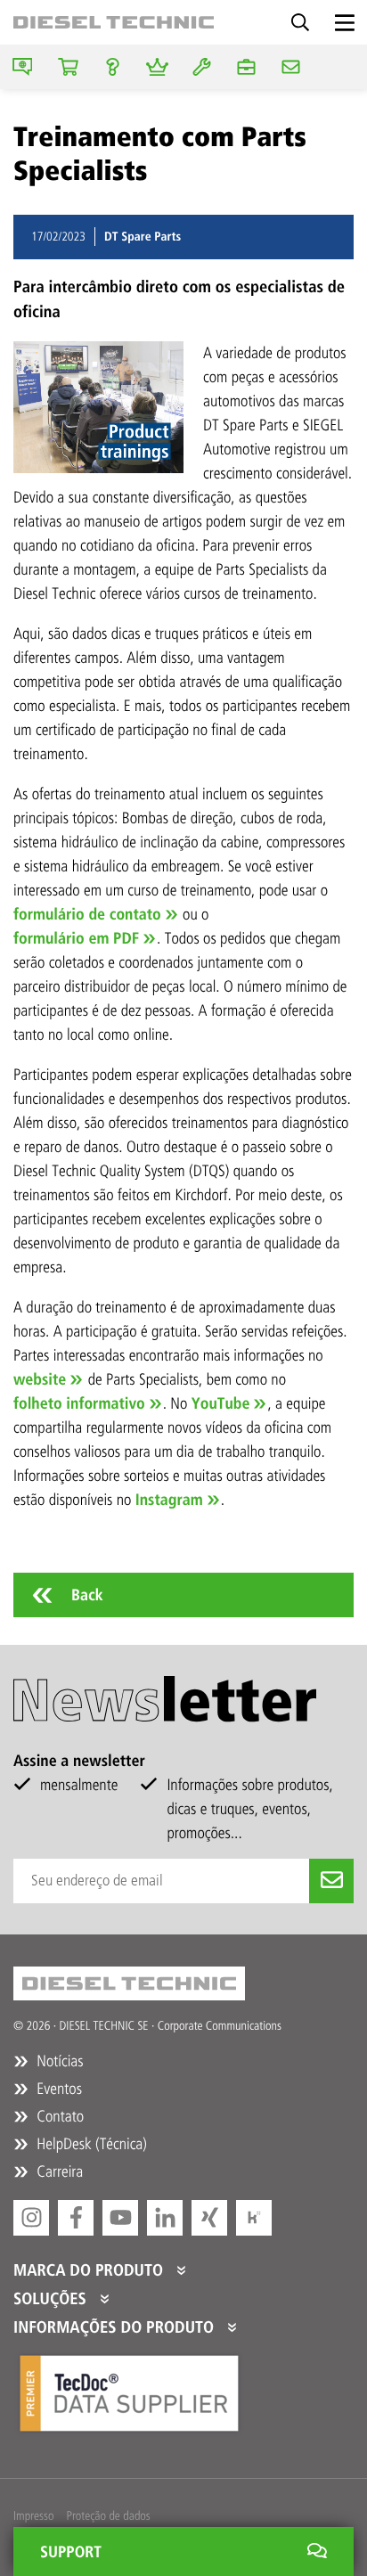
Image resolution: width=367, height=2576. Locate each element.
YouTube (221, 1403)
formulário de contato (87, 914)
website (40, 1379)
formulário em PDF (76, 938)
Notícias (58, 2061)
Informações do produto (116, 2327)
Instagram (169, 1500)
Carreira (58, 2171)
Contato (58, 2116)
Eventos (57, 2089)
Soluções (52, 2299)
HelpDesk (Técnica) (90, 2144)
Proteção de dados (108, 2516)
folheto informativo (79, 1403)
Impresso (33, 2516)
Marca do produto (90, 2270)
